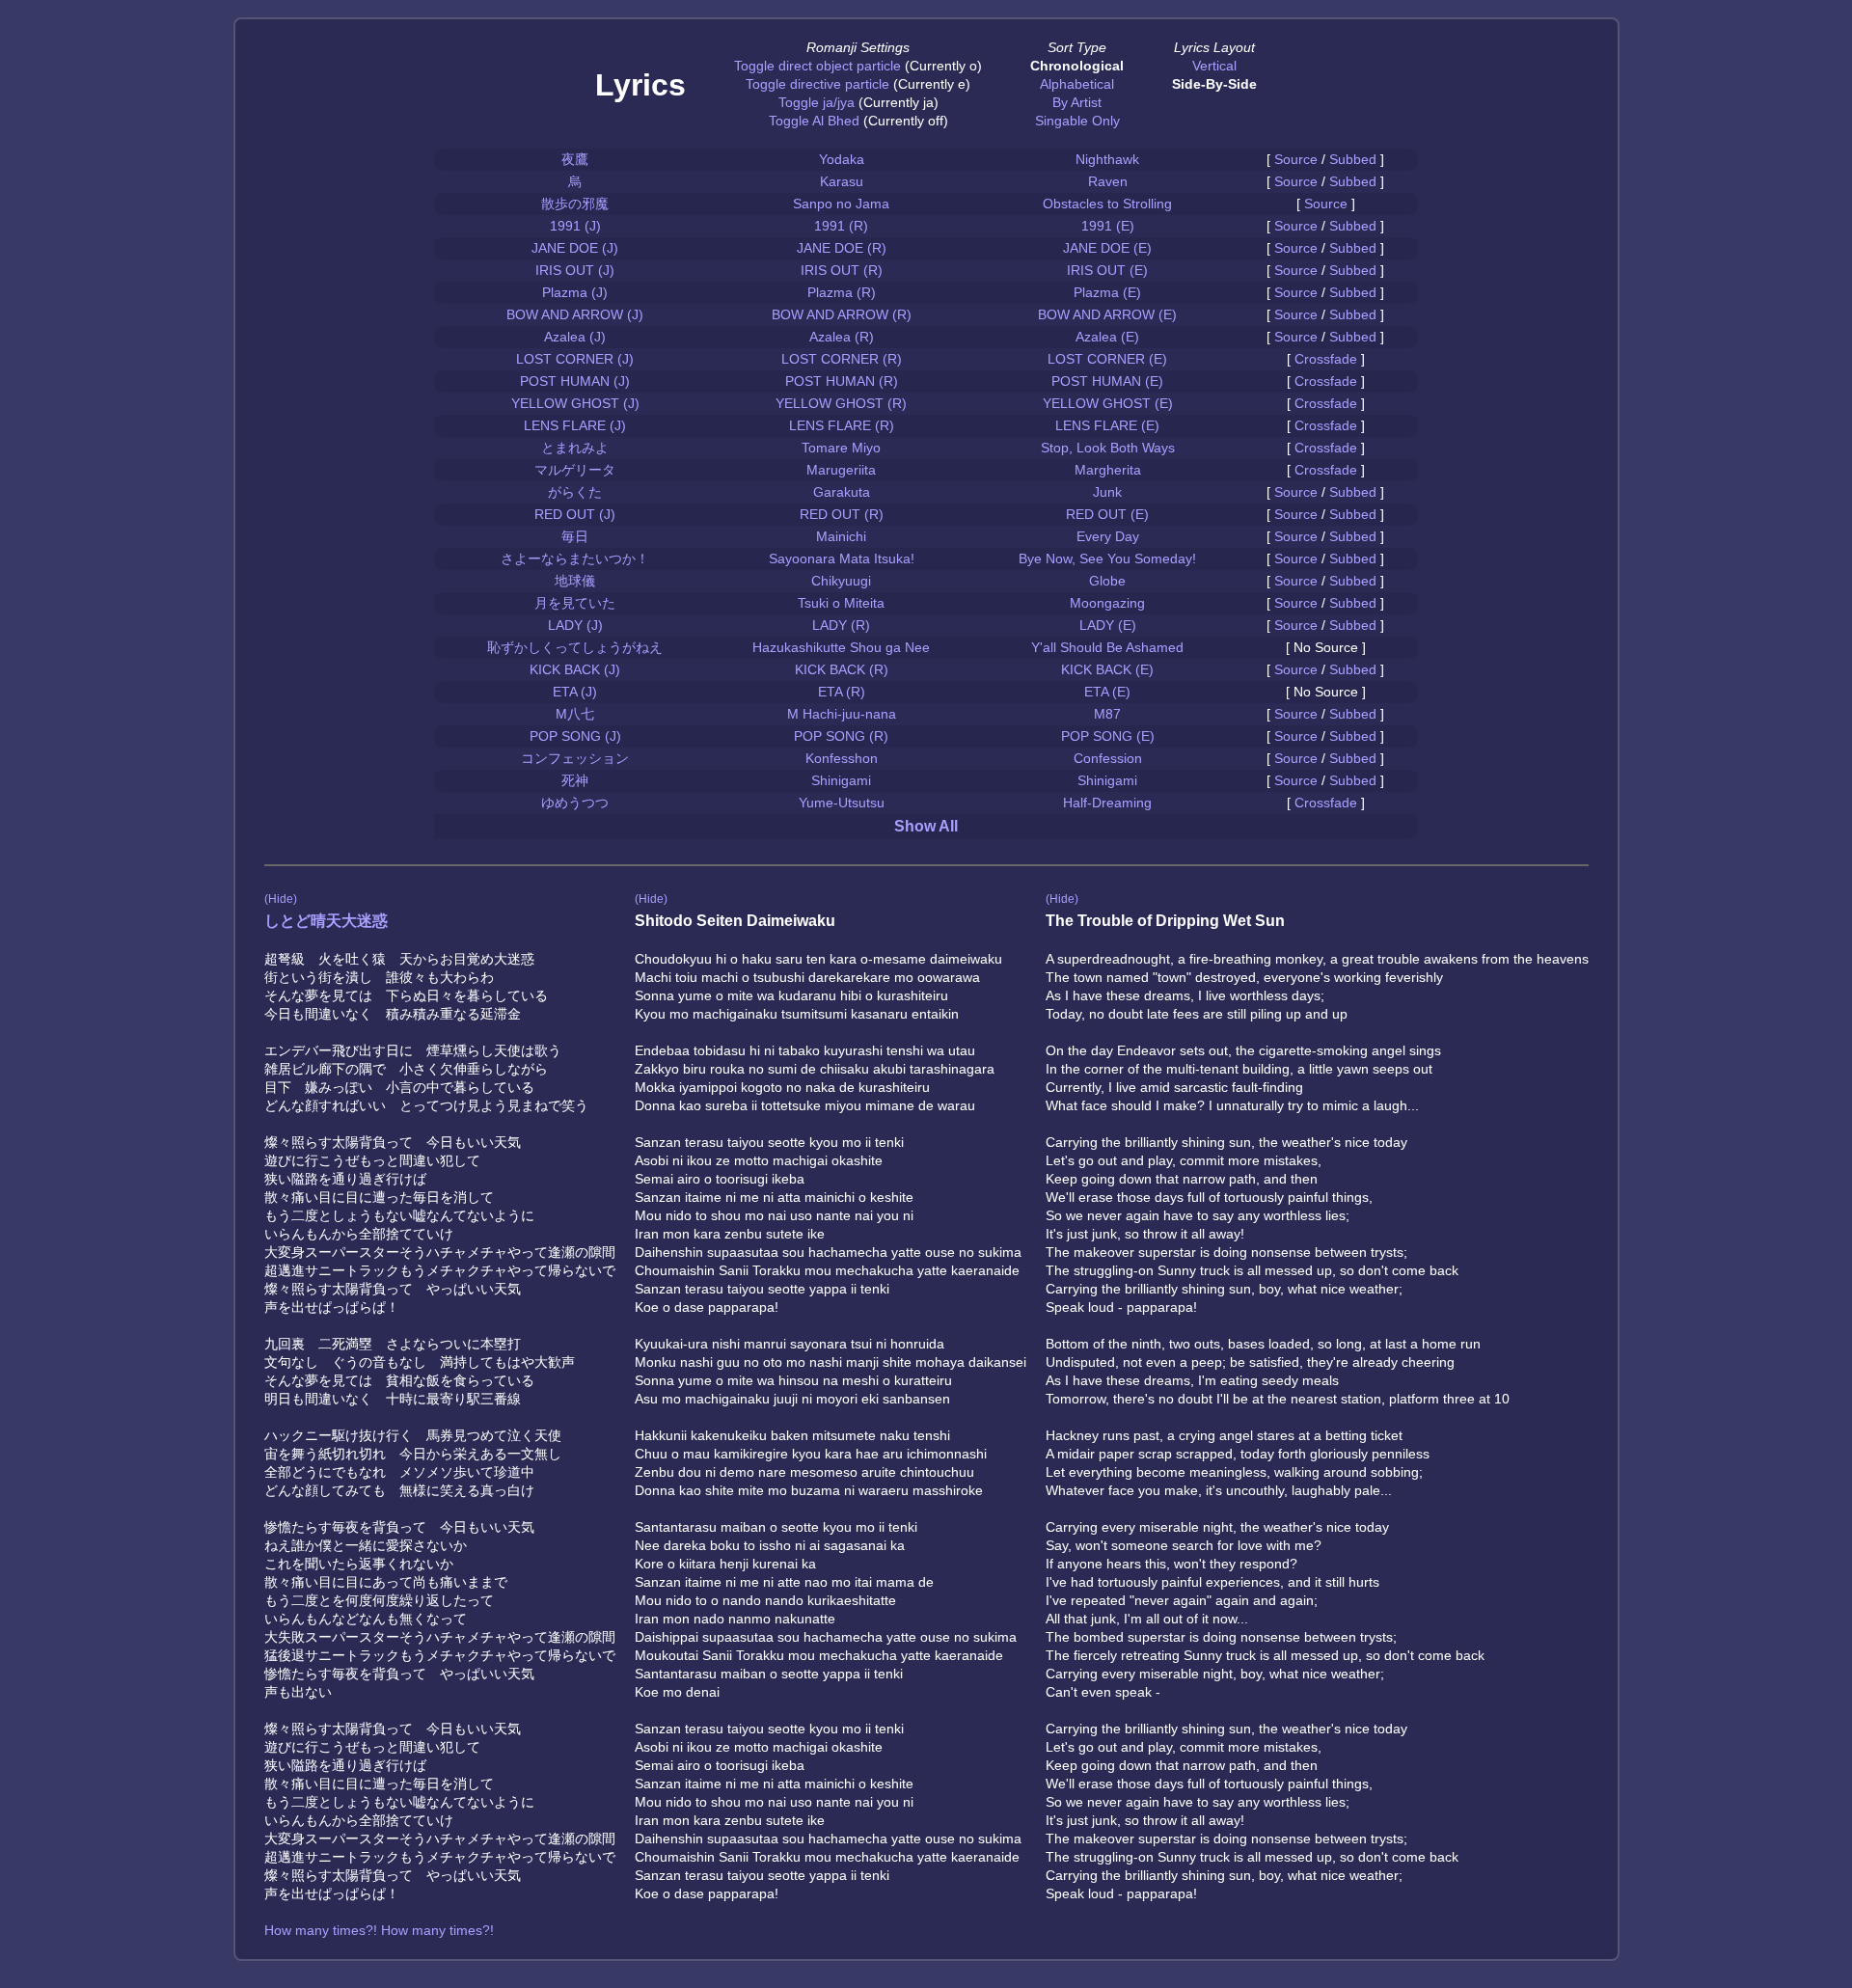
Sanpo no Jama (841, 204)
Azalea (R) (842, 337)
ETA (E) (1107, 692)
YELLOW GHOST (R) (841, 403)
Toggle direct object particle (817, 66)
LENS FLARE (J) (575, 425)
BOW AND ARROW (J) (575, 314)
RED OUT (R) (842, 514)
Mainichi (841, 536)
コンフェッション (575, 758)
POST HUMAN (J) (575, 381)
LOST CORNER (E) (1107, 359)
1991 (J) (575, 226)
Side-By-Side (1214, 84)
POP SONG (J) (575, 736)
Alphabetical (1077, 84)
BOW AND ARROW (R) (842, 314)
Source (1296, 159)
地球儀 (575, 581)
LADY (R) (841, 625)
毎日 (575, 536)
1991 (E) (1108, 226)
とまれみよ (575, 448)
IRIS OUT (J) (575, 270)
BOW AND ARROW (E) (1107, 314)
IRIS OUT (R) (842, 270)
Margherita (1108, 470)
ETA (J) (575, 692)
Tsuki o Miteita (841, 603)
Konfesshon (842, 758)
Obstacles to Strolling (1107, 204)
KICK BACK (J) (575, 669)
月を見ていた (575, 603)
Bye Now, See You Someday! (1107, 558)
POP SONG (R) (841, 736)
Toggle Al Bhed (814, 121)
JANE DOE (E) (1107, 248)
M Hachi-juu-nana (842, 714)
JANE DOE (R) (842, 248)
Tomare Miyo (841, 448)
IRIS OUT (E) (1107, 270)
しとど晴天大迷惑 (326, 921)
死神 (575, 780)
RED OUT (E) (1107, 514)
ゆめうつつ (575, 803)
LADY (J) (575, 625)
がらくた (575, 492)
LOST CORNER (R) (842, 359)
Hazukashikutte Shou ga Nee (841, 647)
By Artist (1077, 102)
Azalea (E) (1107, 337)
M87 (1107, 714)
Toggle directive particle (817, 84)
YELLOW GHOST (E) (1108, 403)
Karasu (842, 181)
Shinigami (841, 780)
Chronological (1077, 66)
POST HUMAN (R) (842, 381)
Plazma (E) (1107, 292)
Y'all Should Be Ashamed (1107, 647)
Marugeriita (841, 470)
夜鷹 (575, 159)
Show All (926, 826)
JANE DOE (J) (575, 248)
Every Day (1108, 536)
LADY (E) (1108, 625)
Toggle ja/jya (817, 102)
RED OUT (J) (575, 514)
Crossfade (1326, 359)
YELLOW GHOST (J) (575, 403)
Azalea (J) (575, 337)
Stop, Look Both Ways (1108, 448)
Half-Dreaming (1107, 803)
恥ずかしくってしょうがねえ (575, 647)
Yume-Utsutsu (842, 803)
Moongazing (1107, 603)
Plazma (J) (575, 292)
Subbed (1353, 159)
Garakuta (842, 492)
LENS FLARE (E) (1107, 425)
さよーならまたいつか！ (575, 558)
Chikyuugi (841, 581)
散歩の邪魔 (575, 204)
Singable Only (1077, 121)
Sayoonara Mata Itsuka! (842, 558)
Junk (1107, 492)
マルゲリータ (575, 470)
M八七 (575, 714)
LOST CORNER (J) (575, 359)
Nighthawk (1107, 159)
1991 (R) (841, 226)
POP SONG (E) (1108, 736)
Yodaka (842, 159)
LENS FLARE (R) (842, 425)
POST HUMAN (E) (1107, 381)
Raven (1108, 181)
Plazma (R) (842, 292)
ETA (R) (842, 692)
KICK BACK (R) (842, 669)
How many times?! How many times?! (379, 1930)
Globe (1107, 581)
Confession (1108, 758)
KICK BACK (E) (1107, 669)
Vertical (1214, 66)
